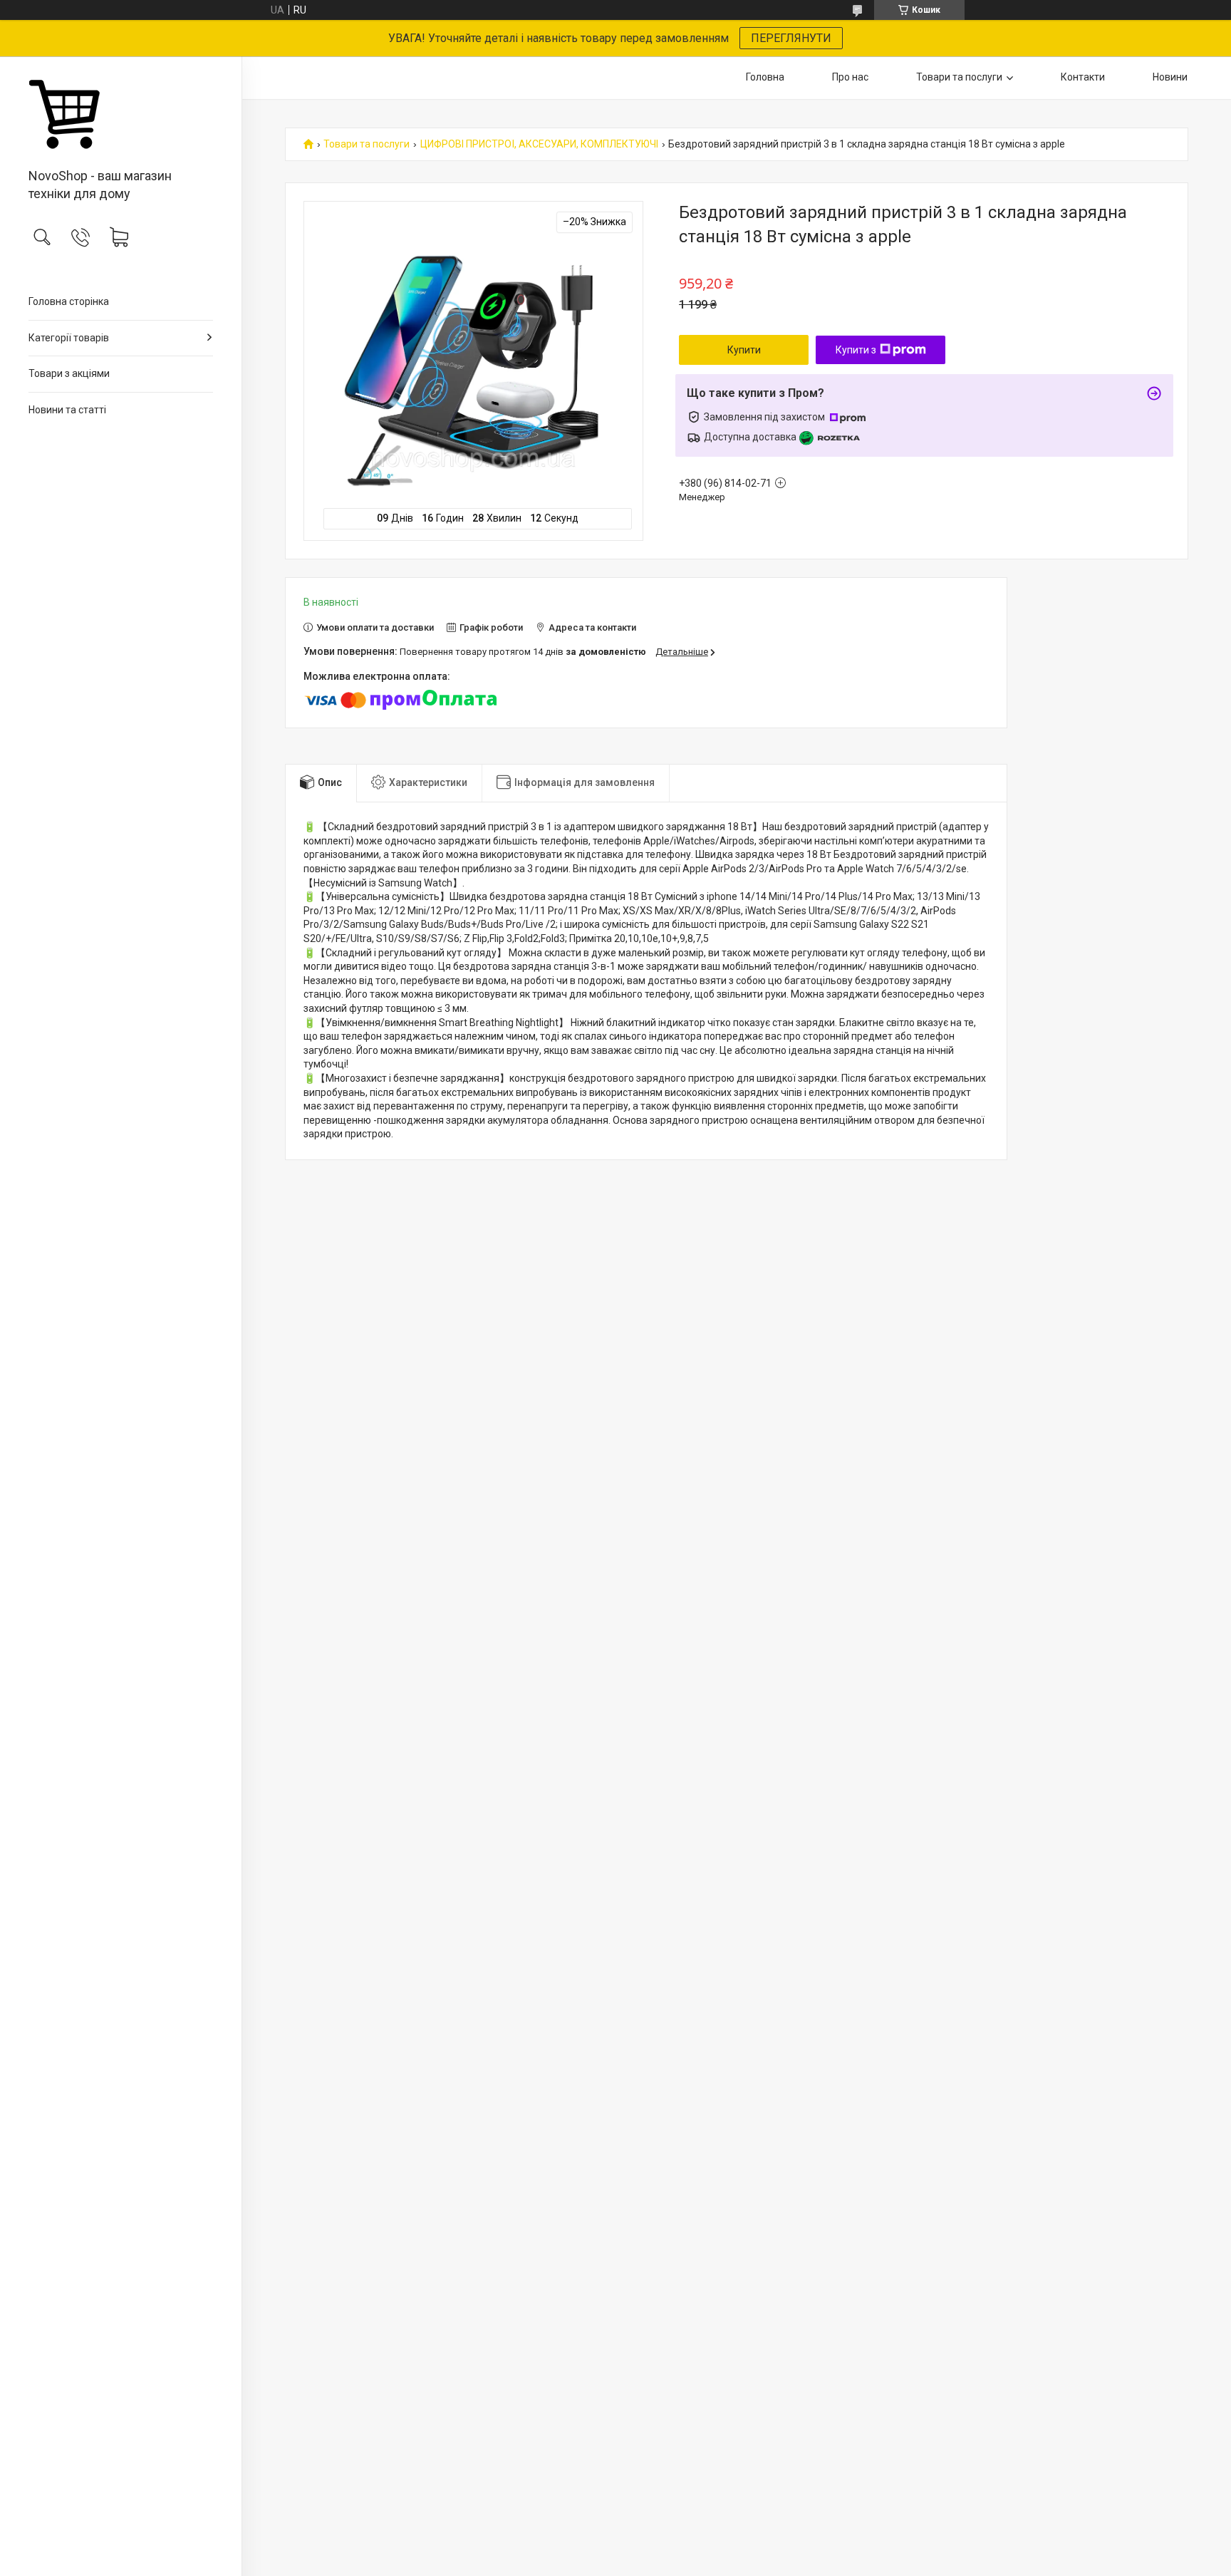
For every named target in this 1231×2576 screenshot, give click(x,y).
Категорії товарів (69, 338)
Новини (1170, 77)
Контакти (1083, 77)
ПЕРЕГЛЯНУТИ (791, 38)
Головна (765, 77)
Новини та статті (67, 410)
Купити (744, 350)
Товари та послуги (959, 77)
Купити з (856, 350)
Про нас (850, 77)
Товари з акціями (69, 373)
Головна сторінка (69, 301)
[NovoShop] (121, 113)
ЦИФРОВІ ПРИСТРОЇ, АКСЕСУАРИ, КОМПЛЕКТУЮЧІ (539, 144)
